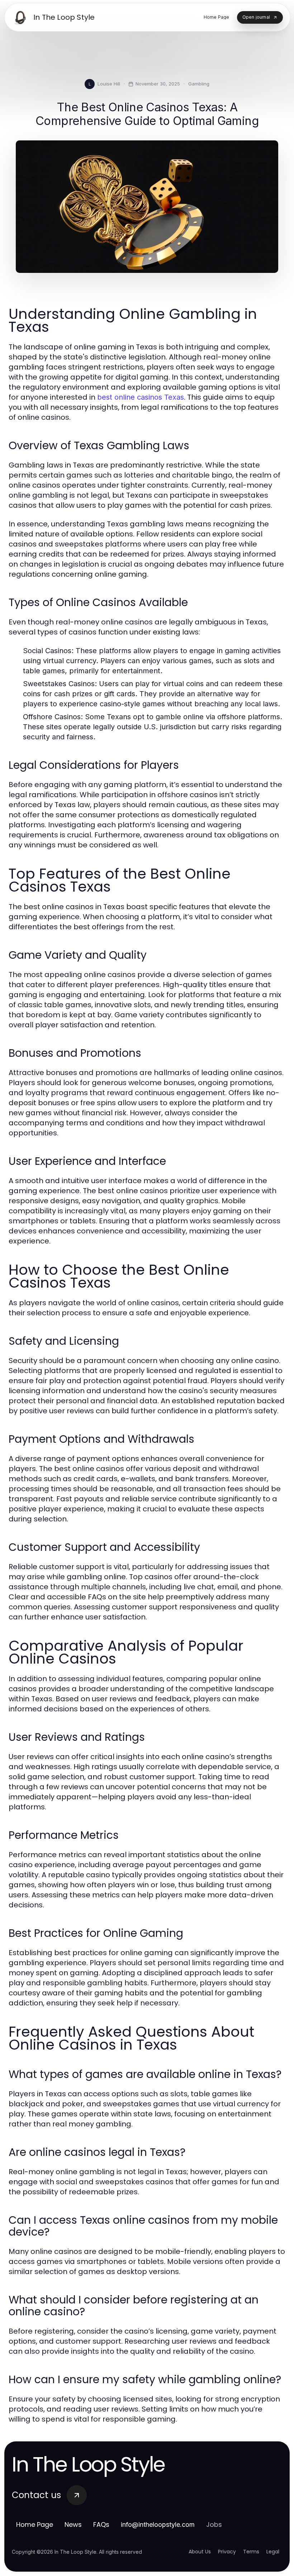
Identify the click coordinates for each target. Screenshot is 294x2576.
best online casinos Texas (141, 397)
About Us (200, 2552)
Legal (273, 2552)
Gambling (199, 84)
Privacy (227, 2552)
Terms (251, 2552)
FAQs (101, 2524)
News (73, 2524)
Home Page (35, 2524)
